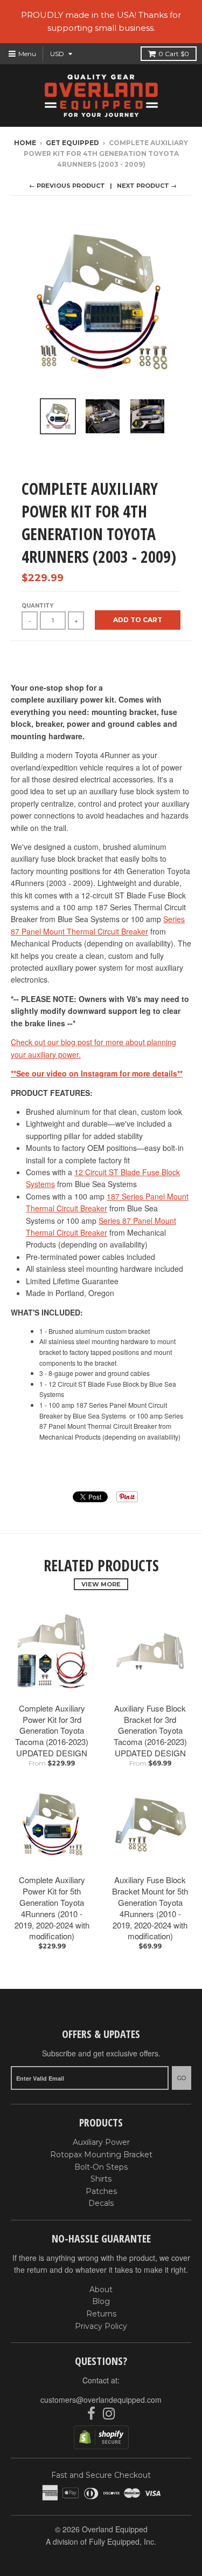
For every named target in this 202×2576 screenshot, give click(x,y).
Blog (101, 2301)
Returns (101, 2314)
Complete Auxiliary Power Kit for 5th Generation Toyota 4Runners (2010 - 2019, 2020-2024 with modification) (52, 1908)
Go (182, 2078)
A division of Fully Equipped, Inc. (101, 2541)
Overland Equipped (115, 2529)
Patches (101, 2191)
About (101, 2289)
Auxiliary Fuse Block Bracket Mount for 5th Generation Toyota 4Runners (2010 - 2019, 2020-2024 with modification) (150, 1908)
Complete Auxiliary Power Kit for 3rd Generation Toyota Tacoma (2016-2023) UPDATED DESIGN (52, 1730)
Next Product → (147, 186)
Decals (101, 2203)
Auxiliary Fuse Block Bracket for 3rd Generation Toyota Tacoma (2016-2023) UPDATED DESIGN (150, 1730)
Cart (174, 54)
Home (25, 143)
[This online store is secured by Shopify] (101, 2446)
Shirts (101, 2179)
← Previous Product (67, 186)
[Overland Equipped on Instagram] (109, 2414)
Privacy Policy (101, 2326)
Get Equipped (72, 143)
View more (101, 1584)
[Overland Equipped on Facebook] (91, 2414)
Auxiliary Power (101, 2142)
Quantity (37, 606)
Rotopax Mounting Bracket (101, 2155)
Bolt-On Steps (101, 2167)
